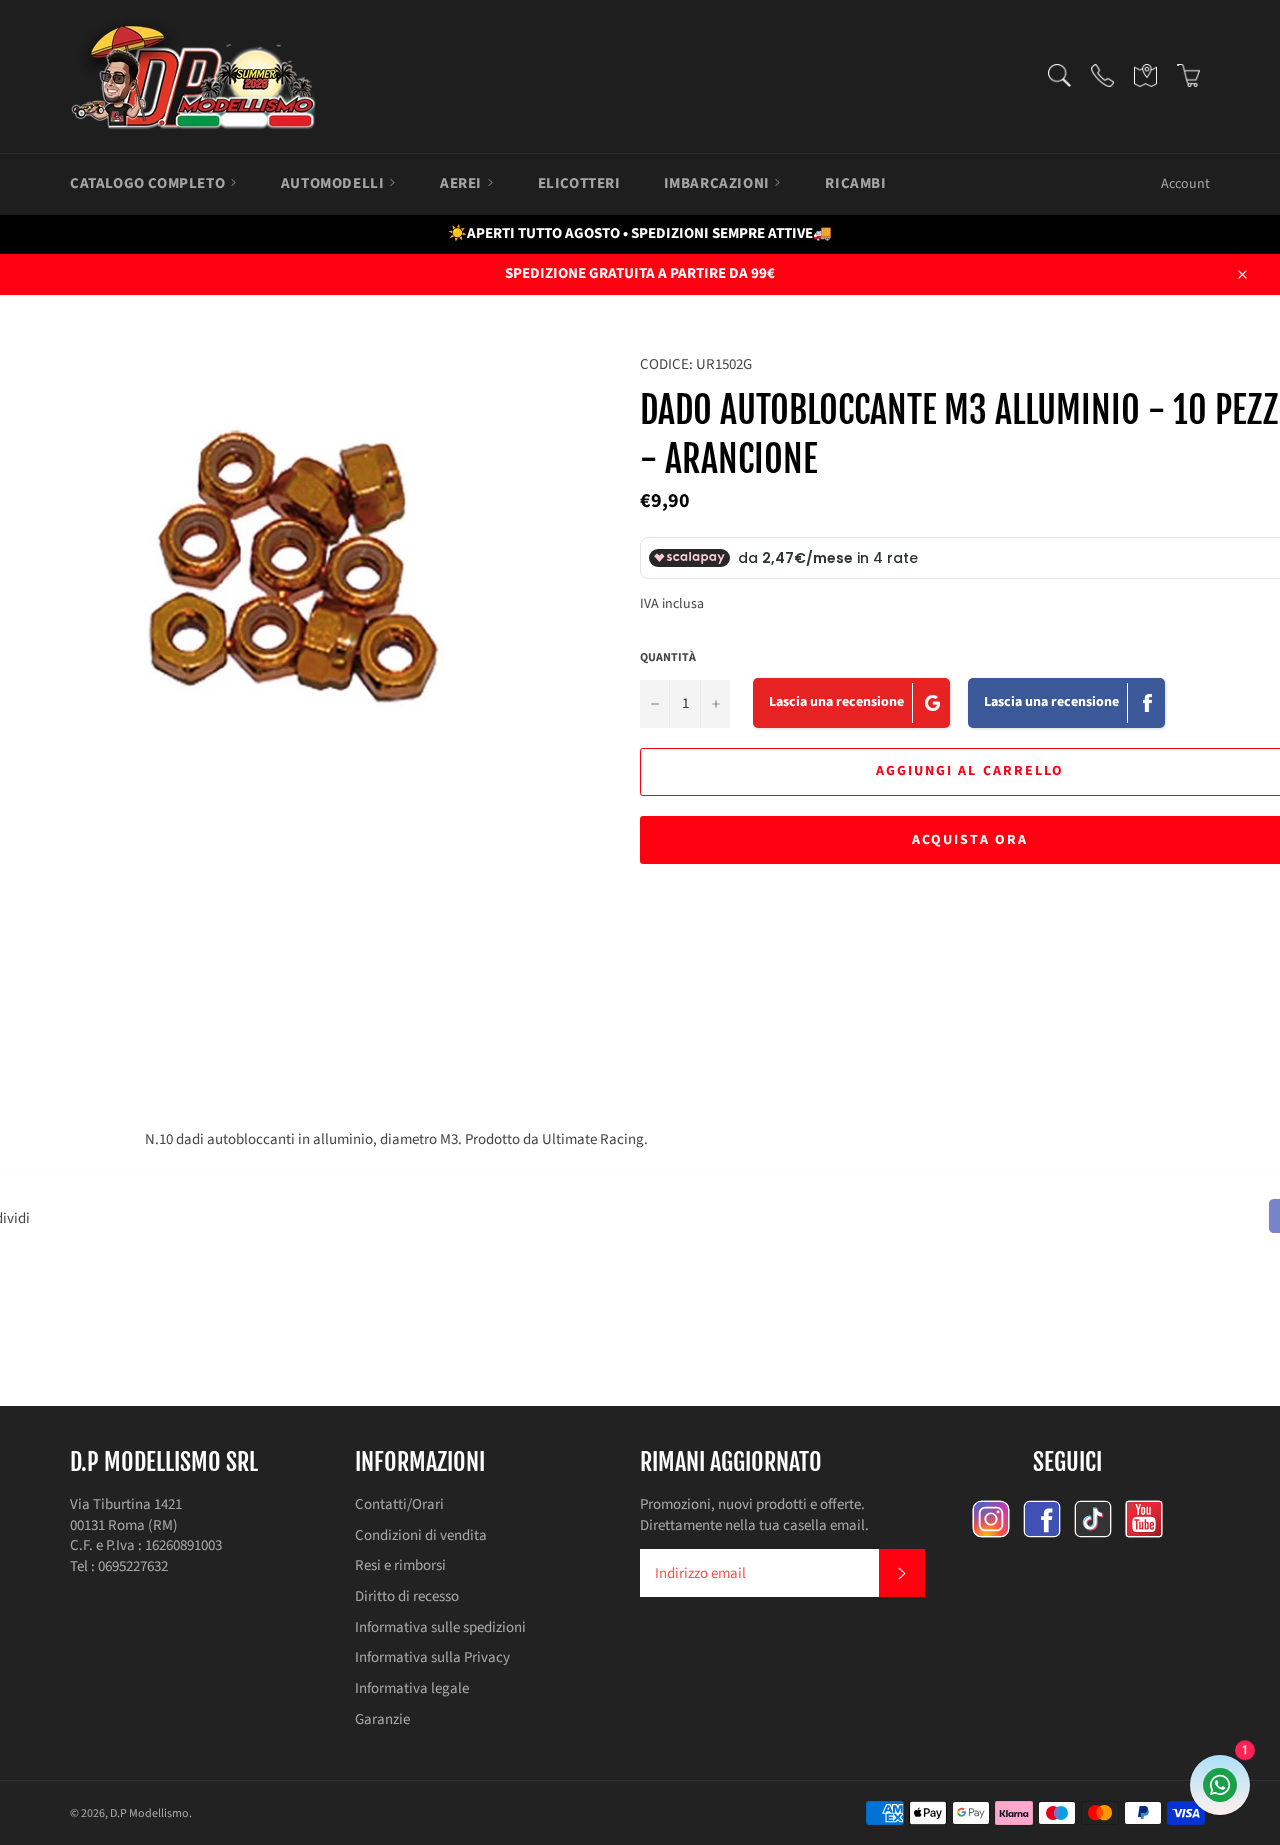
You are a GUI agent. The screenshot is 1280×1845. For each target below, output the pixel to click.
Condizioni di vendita (421, 1535)
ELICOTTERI (579, 183)
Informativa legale (412, 1688)
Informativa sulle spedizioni (440, 1627)
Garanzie (382, 1719)
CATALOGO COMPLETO (149, 183)
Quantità (668, 658)
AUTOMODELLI (334, 183)
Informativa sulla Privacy (432, 1657)
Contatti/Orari (399, 1504)
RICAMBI (855, 183)
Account (1185, 184)
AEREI (463, 183)
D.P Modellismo (149, 1813)
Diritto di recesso (407, 1596)
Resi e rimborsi (400, 1565)
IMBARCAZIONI (719, 183)
